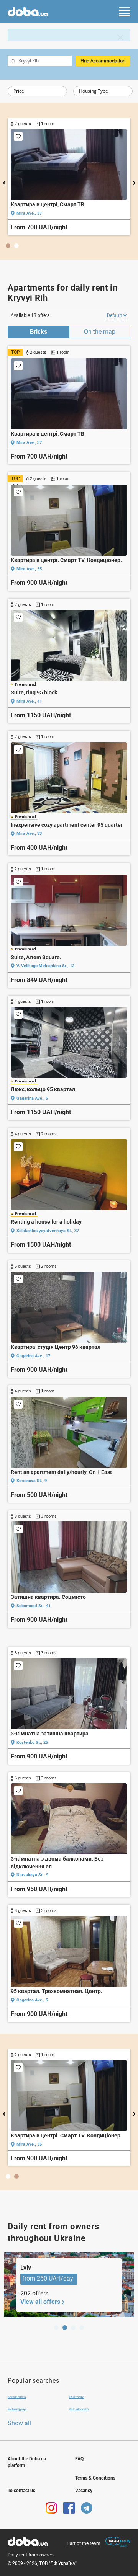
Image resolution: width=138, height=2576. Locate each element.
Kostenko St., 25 (32, 1743)
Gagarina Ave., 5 (32, 1098)
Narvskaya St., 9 (32, 1875)
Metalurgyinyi (17, 2409)
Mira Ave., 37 (29, 443)
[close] (120, 38)
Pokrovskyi (77, 2397)
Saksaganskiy (17, 2397)
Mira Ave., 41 (29, 701)
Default (115, 315)
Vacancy (84, 2491)
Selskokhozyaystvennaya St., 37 (48, 1231)
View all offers (40, 2302)
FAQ (79, 2459)
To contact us (21, 2491)
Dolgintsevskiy (79, 2409)
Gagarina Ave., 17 (33, 1356)
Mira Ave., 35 (43, 213)
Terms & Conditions (95, 2478)
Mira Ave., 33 (29, 833)
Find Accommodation (103, 61)
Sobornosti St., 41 (34, 1606)
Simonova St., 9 (32, 1481)
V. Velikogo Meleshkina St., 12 (45, 966)
